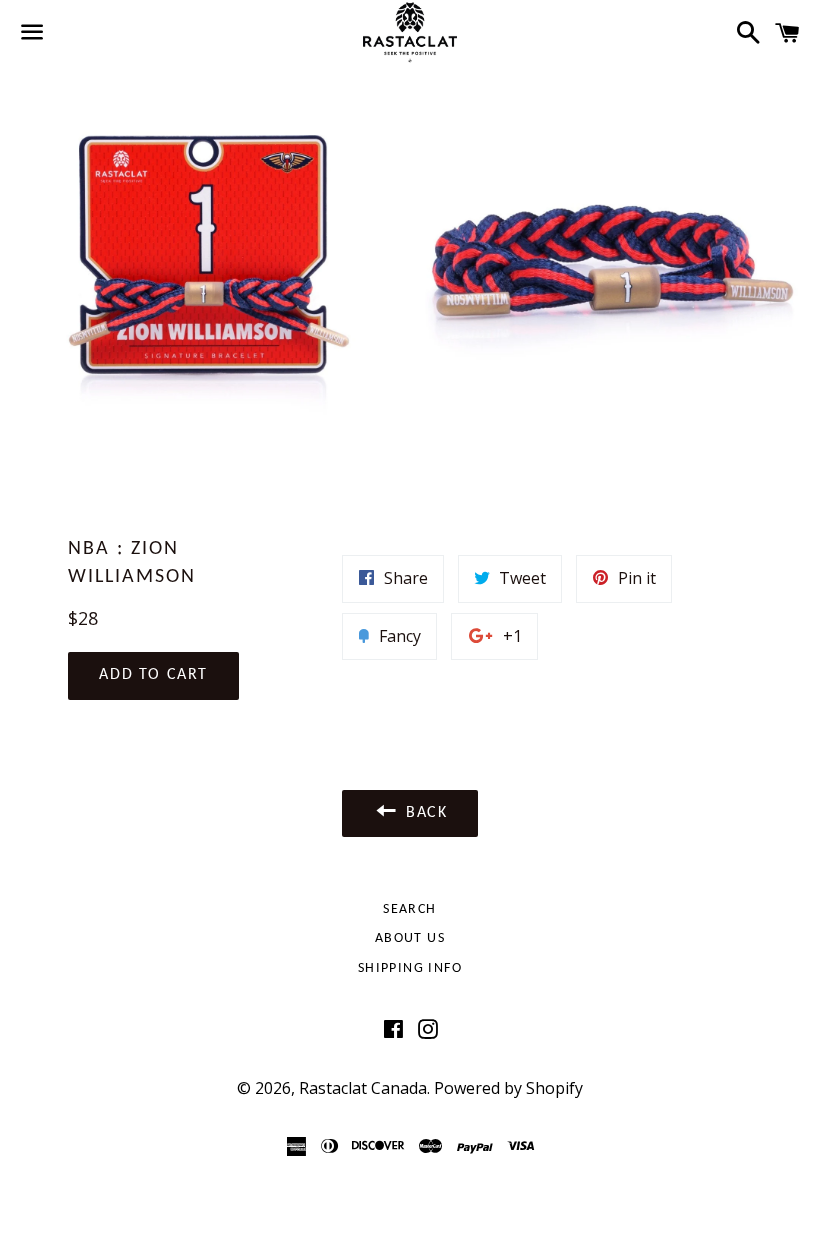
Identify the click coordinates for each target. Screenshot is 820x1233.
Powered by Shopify (508, 1088)
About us (410, 938)
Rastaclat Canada (363, 1088)
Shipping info (410, 968)
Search (409, 909)
